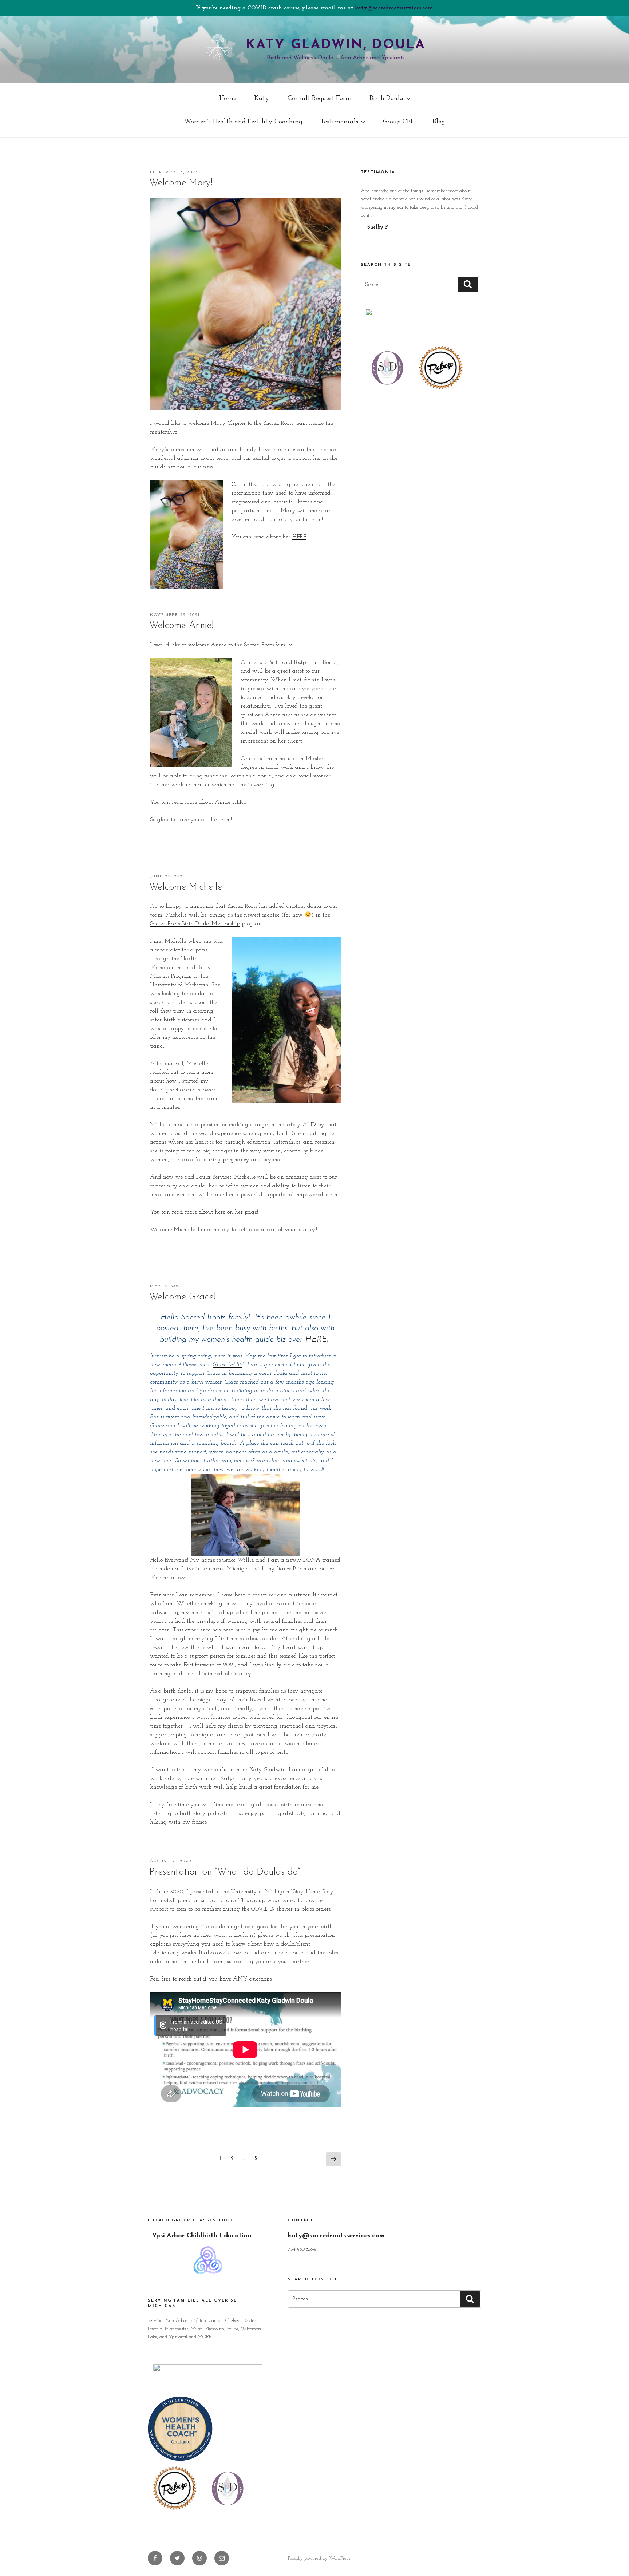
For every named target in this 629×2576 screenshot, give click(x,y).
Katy (262, 98)
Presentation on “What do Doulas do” (225, 1872)
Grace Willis (228, 1365)
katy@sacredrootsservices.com (394, 8)
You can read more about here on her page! (205, 1212)
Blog (439, 122)
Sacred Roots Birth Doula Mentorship (195, 924)
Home (228, 98)
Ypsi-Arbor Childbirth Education (201, 2236)
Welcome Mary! (181, 183)
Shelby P (378, 227)
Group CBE (399, 122)
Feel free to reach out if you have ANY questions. (211, 1979)
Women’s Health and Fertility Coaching (243, 122)
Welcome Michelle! (187, 887)
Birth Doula (386, 98)
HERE (299, 537)
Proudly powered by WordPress (319, 2558)
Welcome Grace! (183, 1297)
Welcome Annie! (181, 626)
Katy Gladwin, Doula (336, 45)
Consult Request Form (320, 98)
